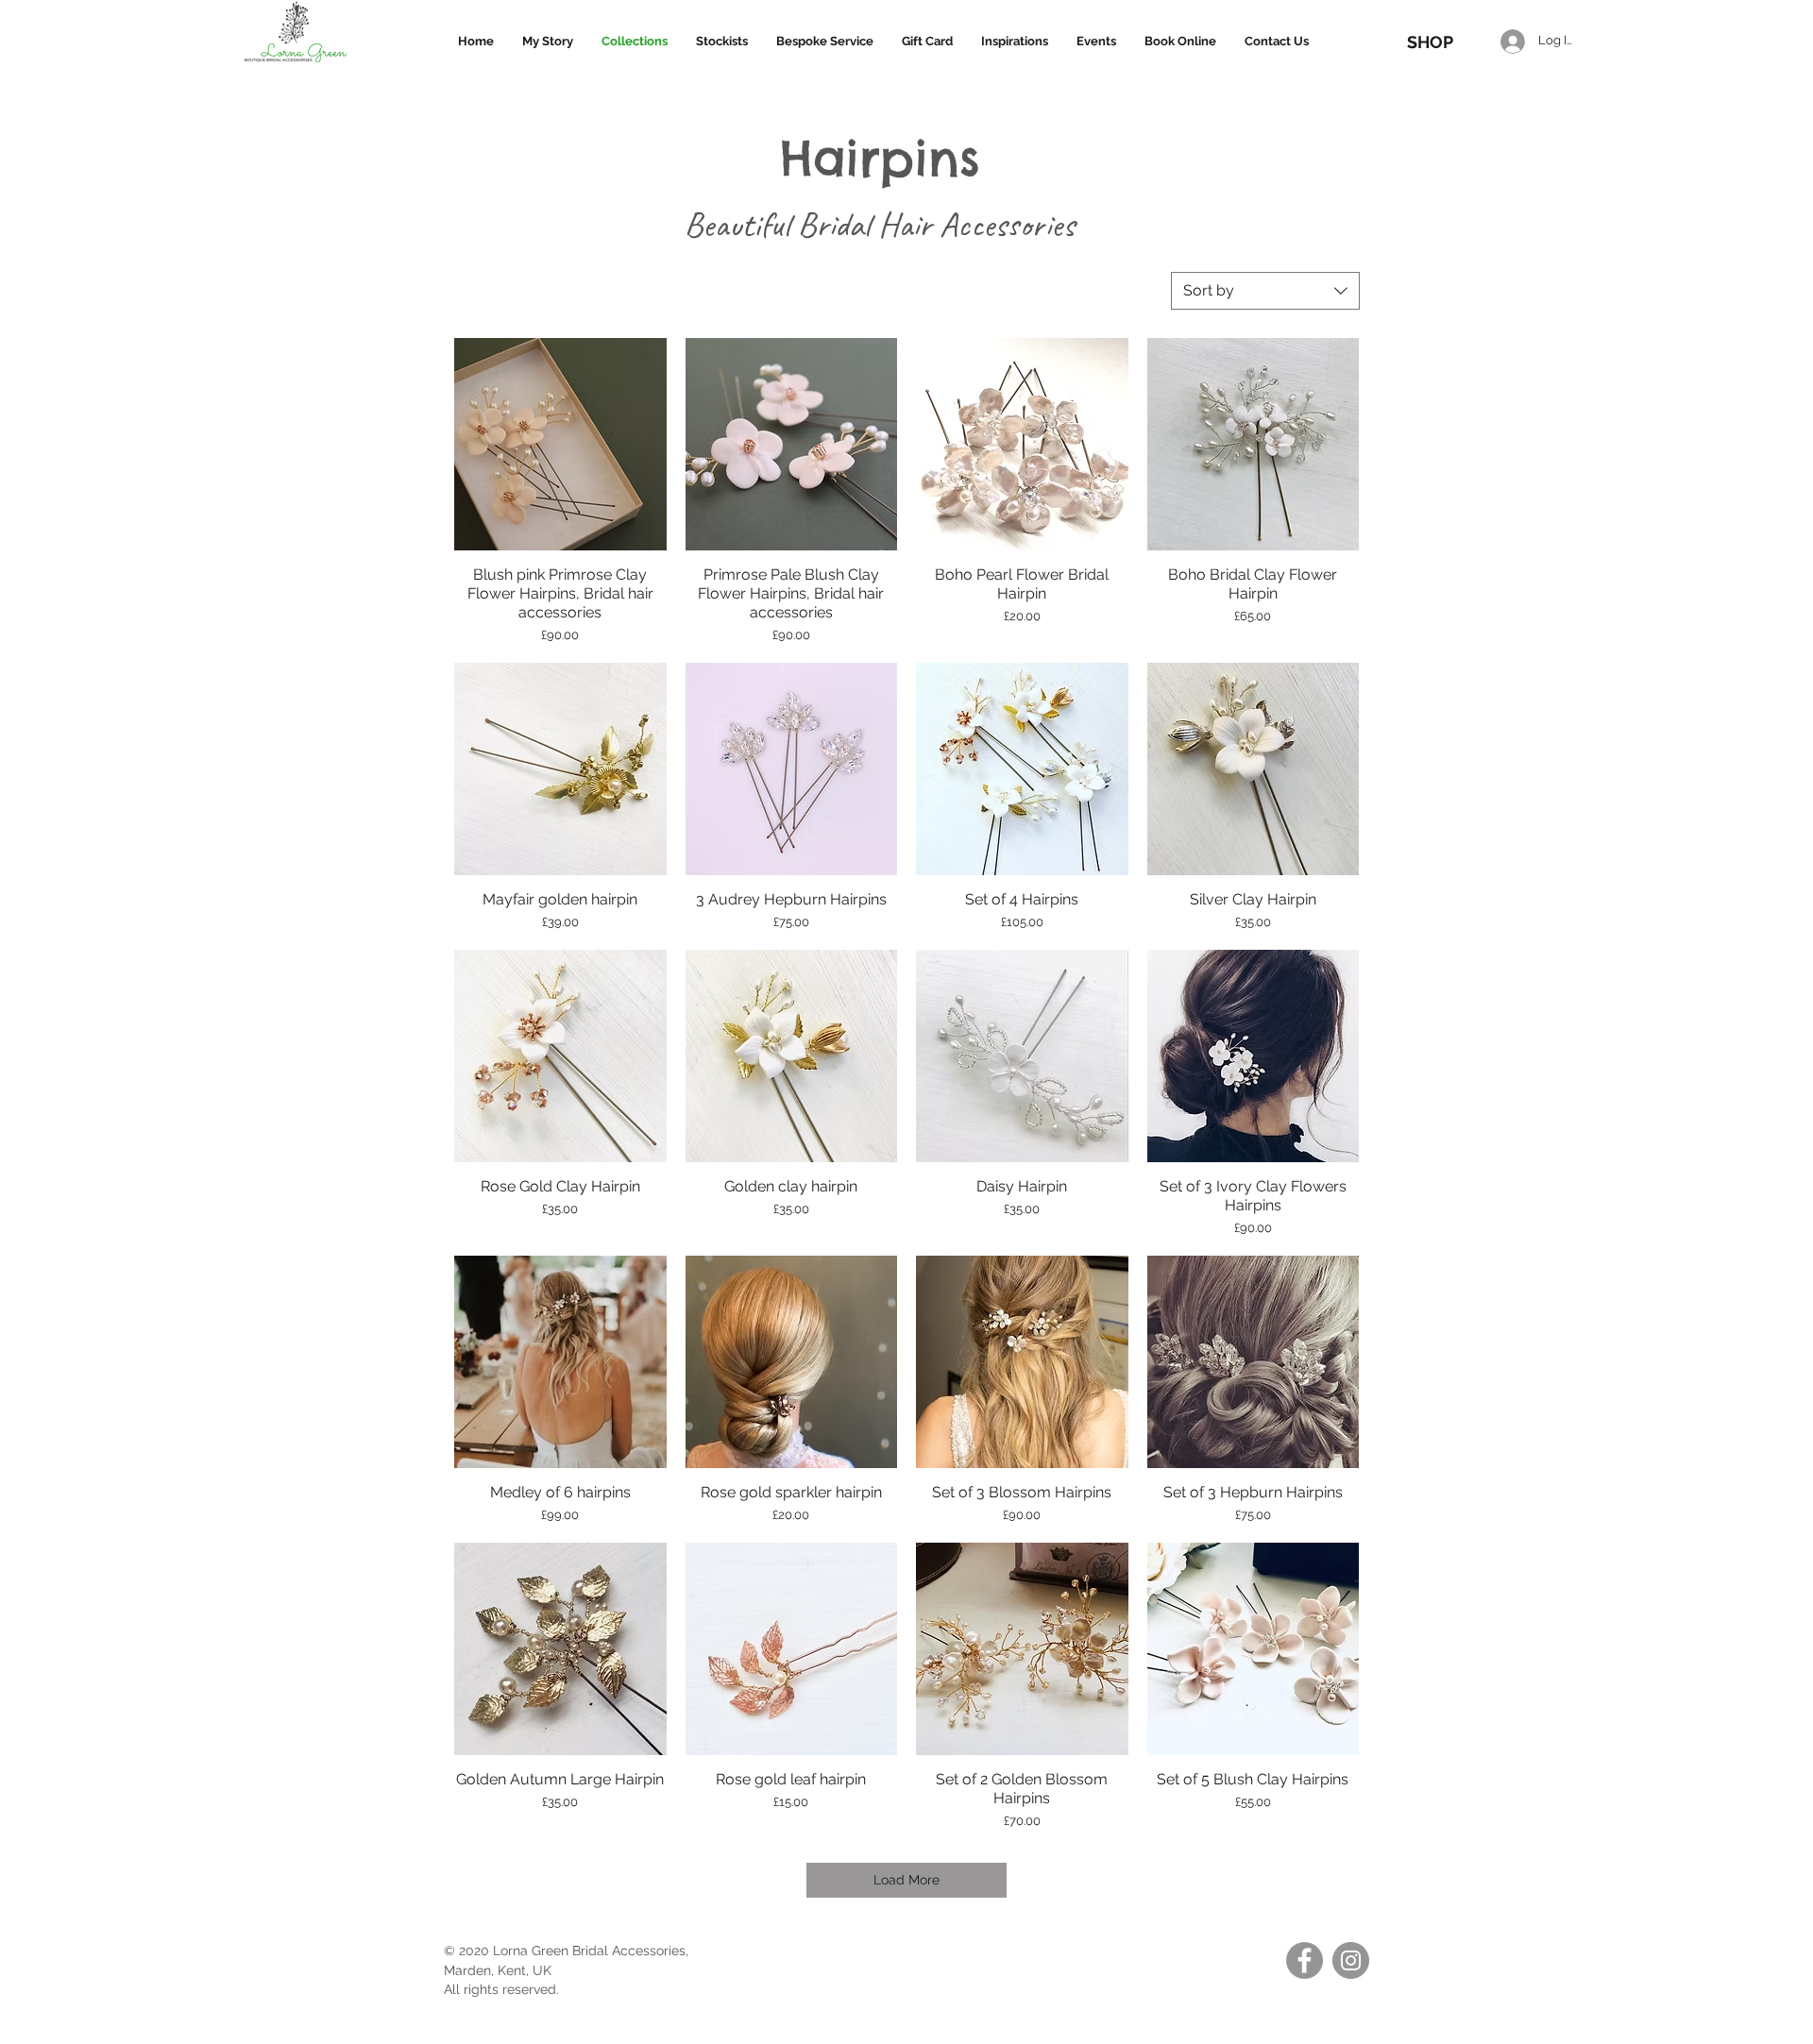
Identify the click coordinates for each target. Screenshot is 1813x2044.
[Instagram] (1351, 1960)
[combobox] (1265, 291)
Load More (906, 1880)
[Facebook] (1305, 1960)
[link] (1437, 9)
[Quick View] (560, 444)
